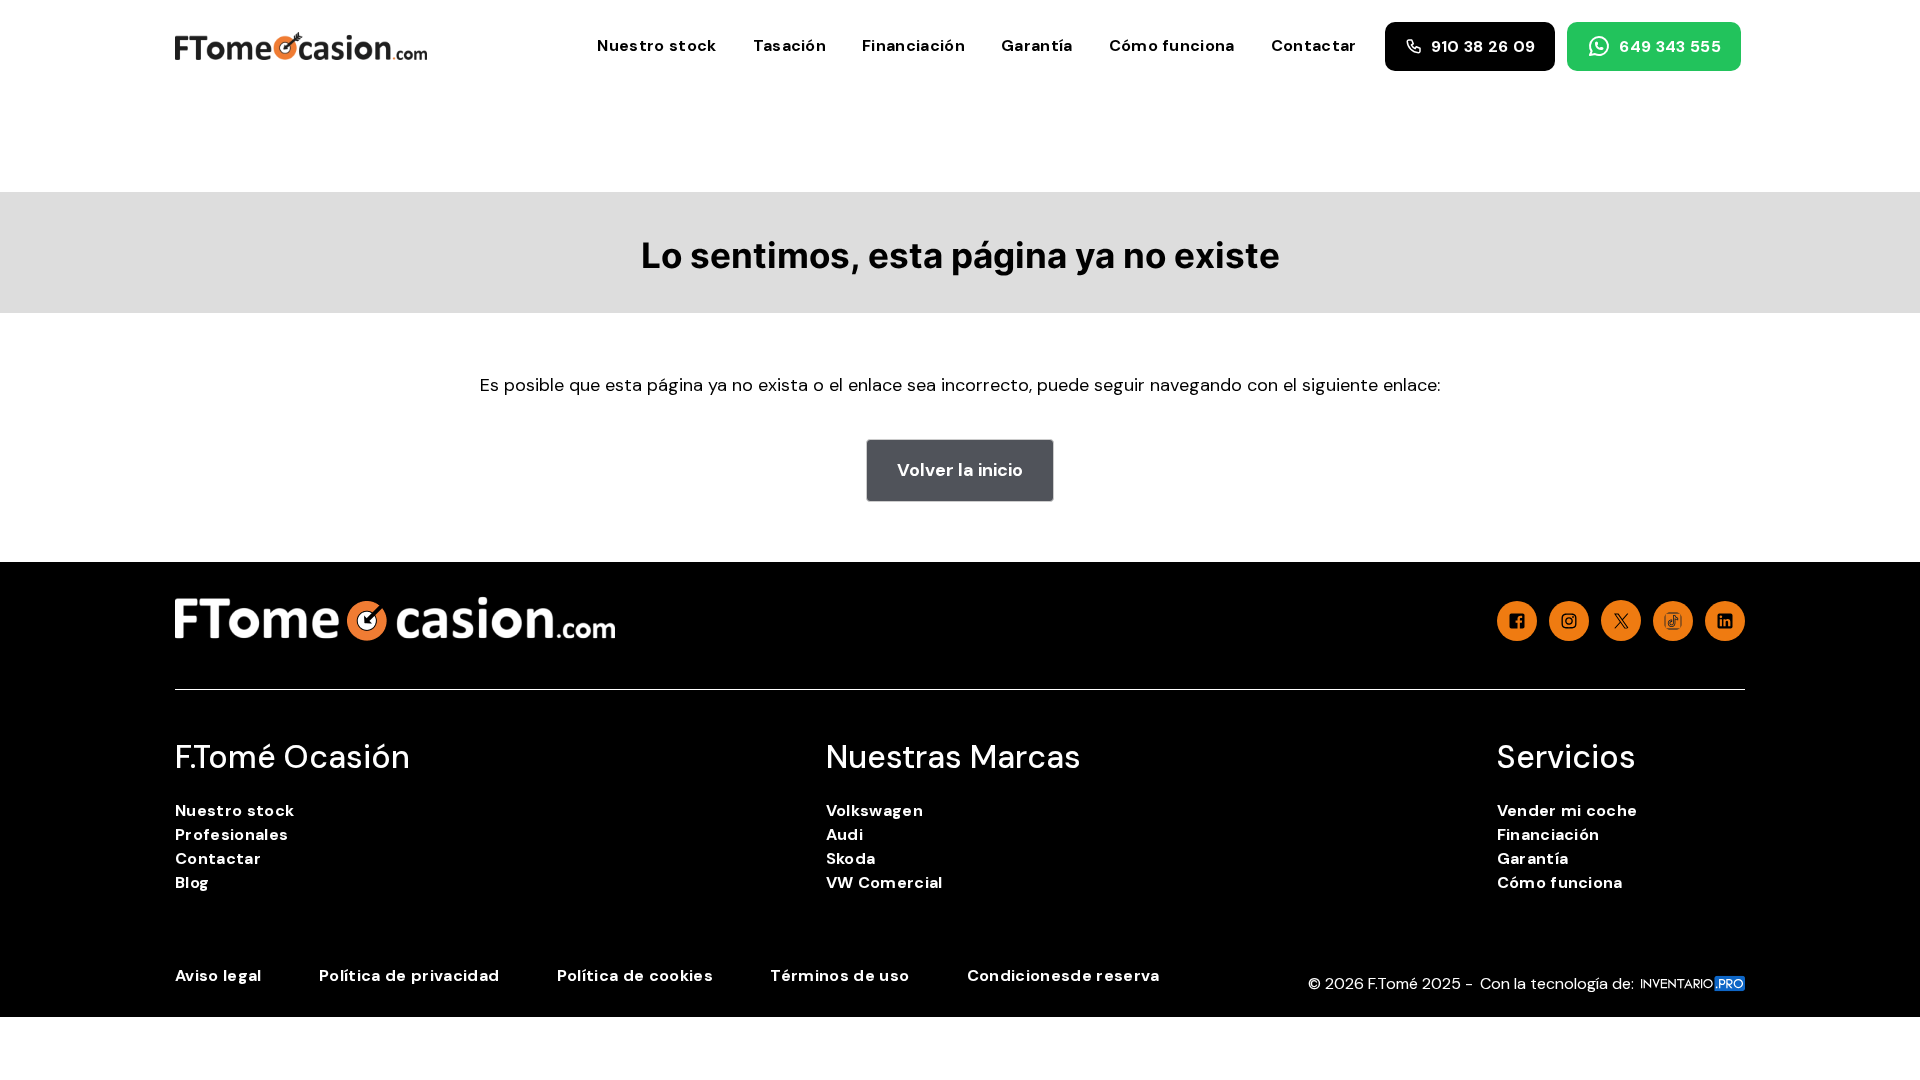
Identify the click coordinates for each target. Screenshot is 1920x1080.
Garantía (1037, 45)
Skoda (851, 858)
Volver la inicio (960, 470)
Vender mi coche (1567, 810)
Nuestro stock (656, 45)
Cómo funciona (1172, 45)
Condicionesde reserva (1063, 975)
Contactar (1314, 45)
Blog (192, 882)
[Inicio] (301, 45)
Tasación (790, 45)
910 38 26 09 (1483, 46)
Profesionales (231, 834)
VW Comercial (884, 882)
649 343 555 (1670, 46)
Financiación (913, 45)
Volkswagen (874, 810)
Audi (844, 834)
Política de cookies (635, 975)
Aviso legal (218, 975)
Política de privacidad (409, 975)
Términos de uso (839, 975)
